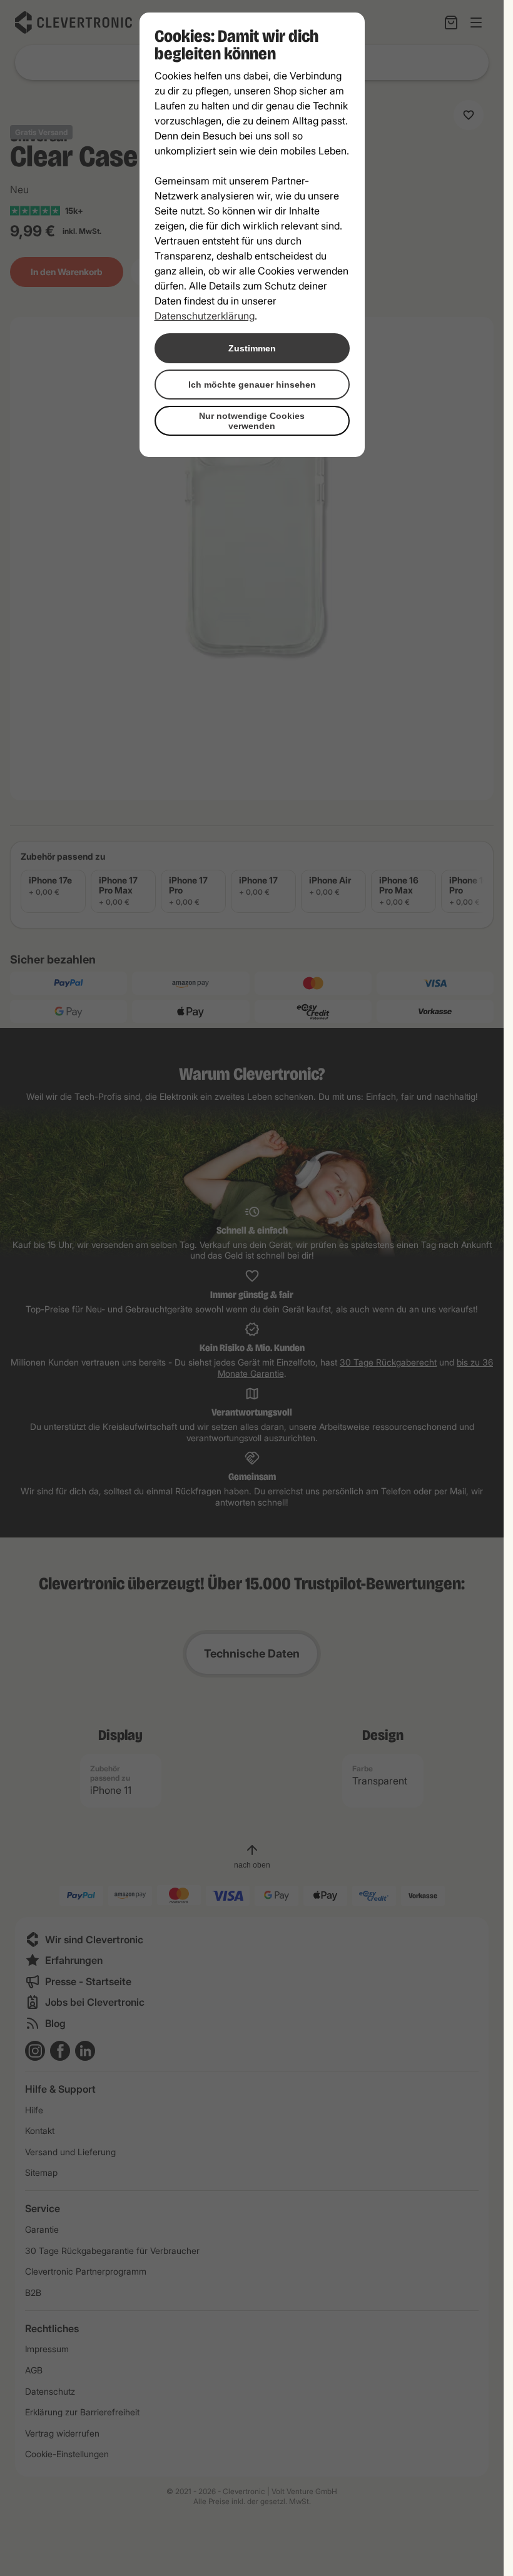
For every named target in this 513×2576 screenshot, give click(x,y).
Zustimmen (252, 348)
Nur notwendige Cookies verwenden (252, 421)
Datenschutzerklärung (205, 316)
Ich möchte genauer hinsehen (252, 385)
